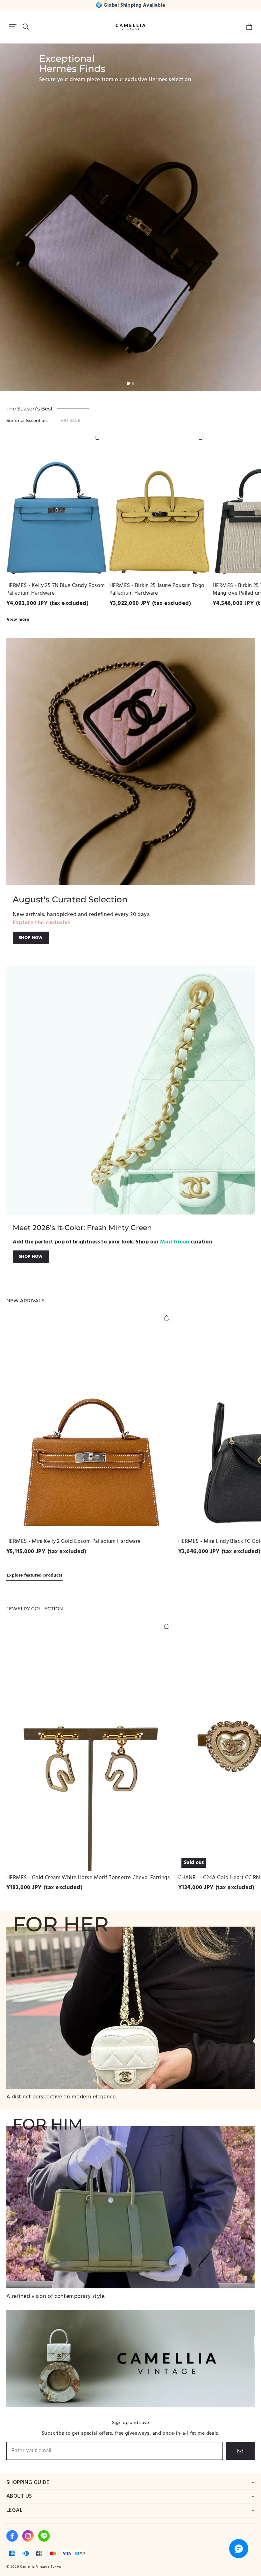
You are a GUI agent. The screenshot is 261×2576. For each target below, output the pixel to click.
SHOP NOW (31, 938)
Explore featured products (35, 1575)
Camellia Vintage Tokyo (41, 2567)
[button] (13, 27)
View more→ (20, 620)
